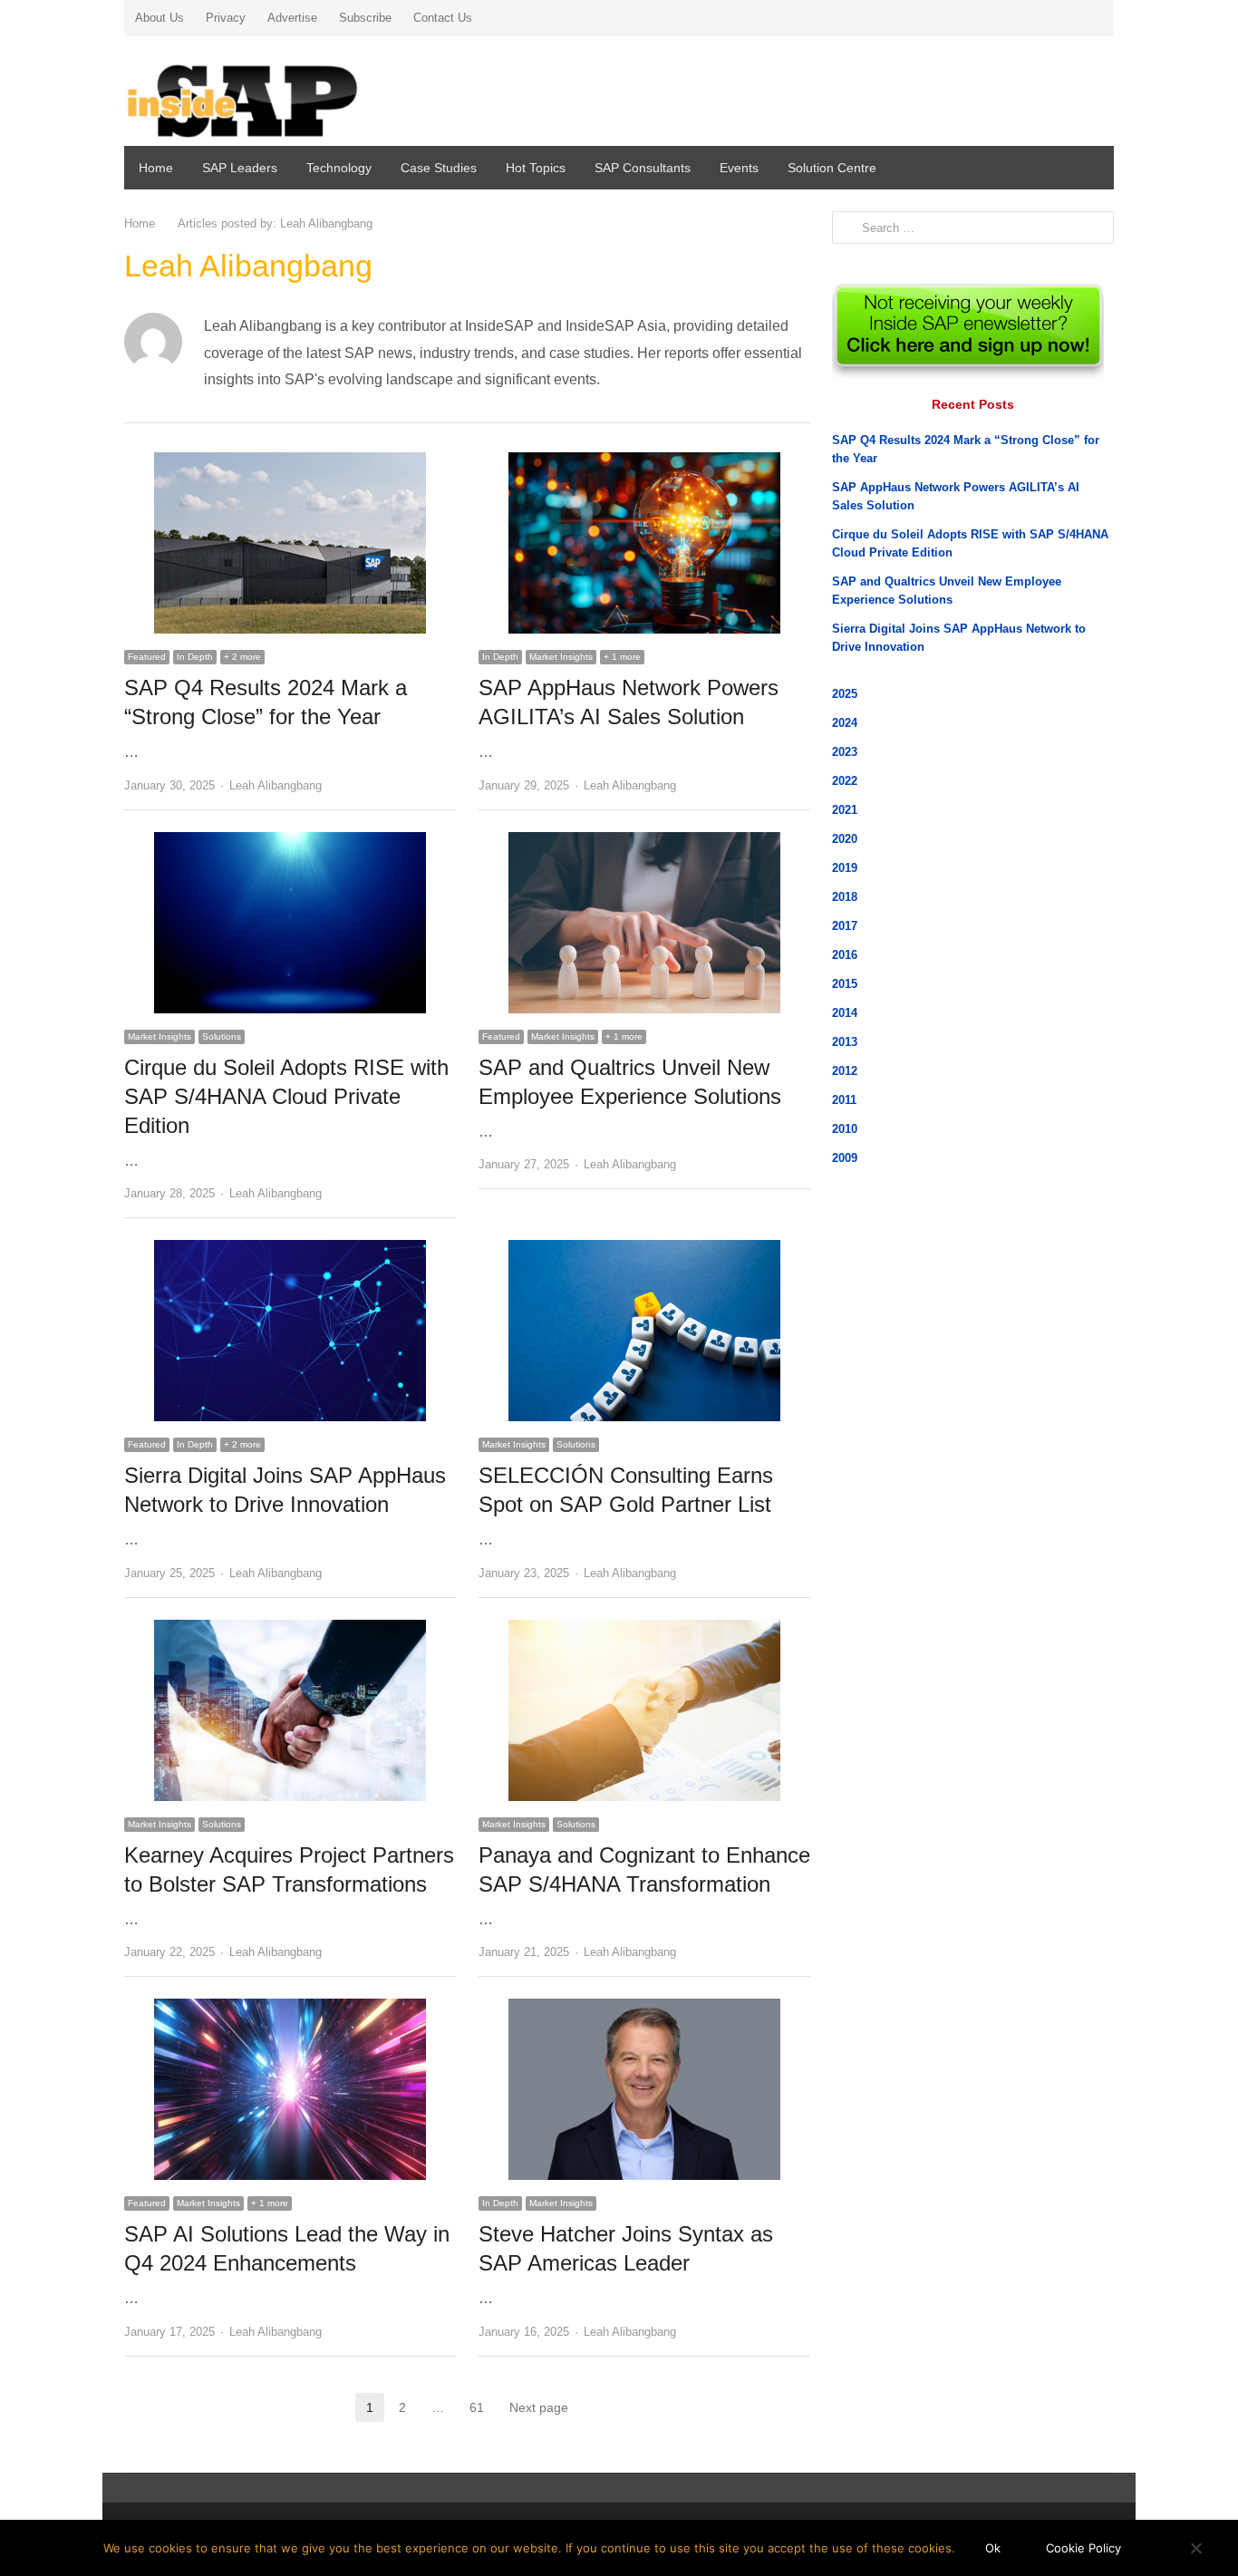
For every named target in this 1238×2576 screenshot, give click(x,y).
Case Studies (439, 168)
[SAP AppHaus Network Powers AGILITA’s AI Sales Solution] (644, 463)
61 (482, 2409)
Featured (147, 657)
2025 (845, 694)
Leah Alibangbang (276, 785)
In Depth (195, 657)
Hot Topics (536, 168)
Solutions (222, 1036)
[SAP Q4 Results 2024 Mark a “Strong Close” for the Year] (290, 463)
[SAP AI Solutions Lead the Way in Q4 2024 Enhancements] (290, 2009)
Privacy (226, 18)
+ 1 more (622, 657)
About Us (160, 18)
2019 (845, 868)
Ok (993, 2548)
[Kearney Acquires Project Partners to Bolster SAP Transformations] (290, 1630)
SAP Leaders (240, 168)
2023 (845, 752)
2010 (845, 1129)
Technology (339, 168)
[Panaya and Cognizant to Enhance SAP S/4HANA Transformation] (644, 1630)
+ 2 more (242, 657)
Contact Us (443, 18)
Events (739, 168)
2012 (845, 1071)
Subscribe (365, 18)
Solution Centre (832, 168)
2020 (845, 839)
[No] (1195, 2548)
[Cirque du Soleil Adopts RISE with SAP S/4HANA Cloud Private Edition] (290, 843)
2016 (845, 955)
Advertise (292, 18)
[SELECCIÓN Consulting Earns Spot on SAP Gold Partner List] (644, 1250)
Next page (539, 2407)
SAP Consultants (643, 168)
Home (156, 168)
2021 (845, 810)
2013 (845, 1042)
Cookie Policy (1083, 2548)
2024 (845, 723)
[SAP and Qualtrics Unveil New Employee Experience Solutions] (644, 843)
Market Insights (561, 657)
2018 (845, 897)
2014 (845, 1013)
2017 (845, 926)
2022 (845, 781)
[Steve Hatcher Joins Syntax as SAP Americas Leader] (644, 2009)
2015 (845, 984)
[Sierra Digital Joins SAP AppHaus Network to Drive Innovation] (290, 1250)
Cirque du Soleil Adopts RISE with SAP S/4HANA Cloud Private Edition (286, 1096)
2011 (844, 1100)
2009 (845, 1158)
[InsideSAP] (283, 94)
